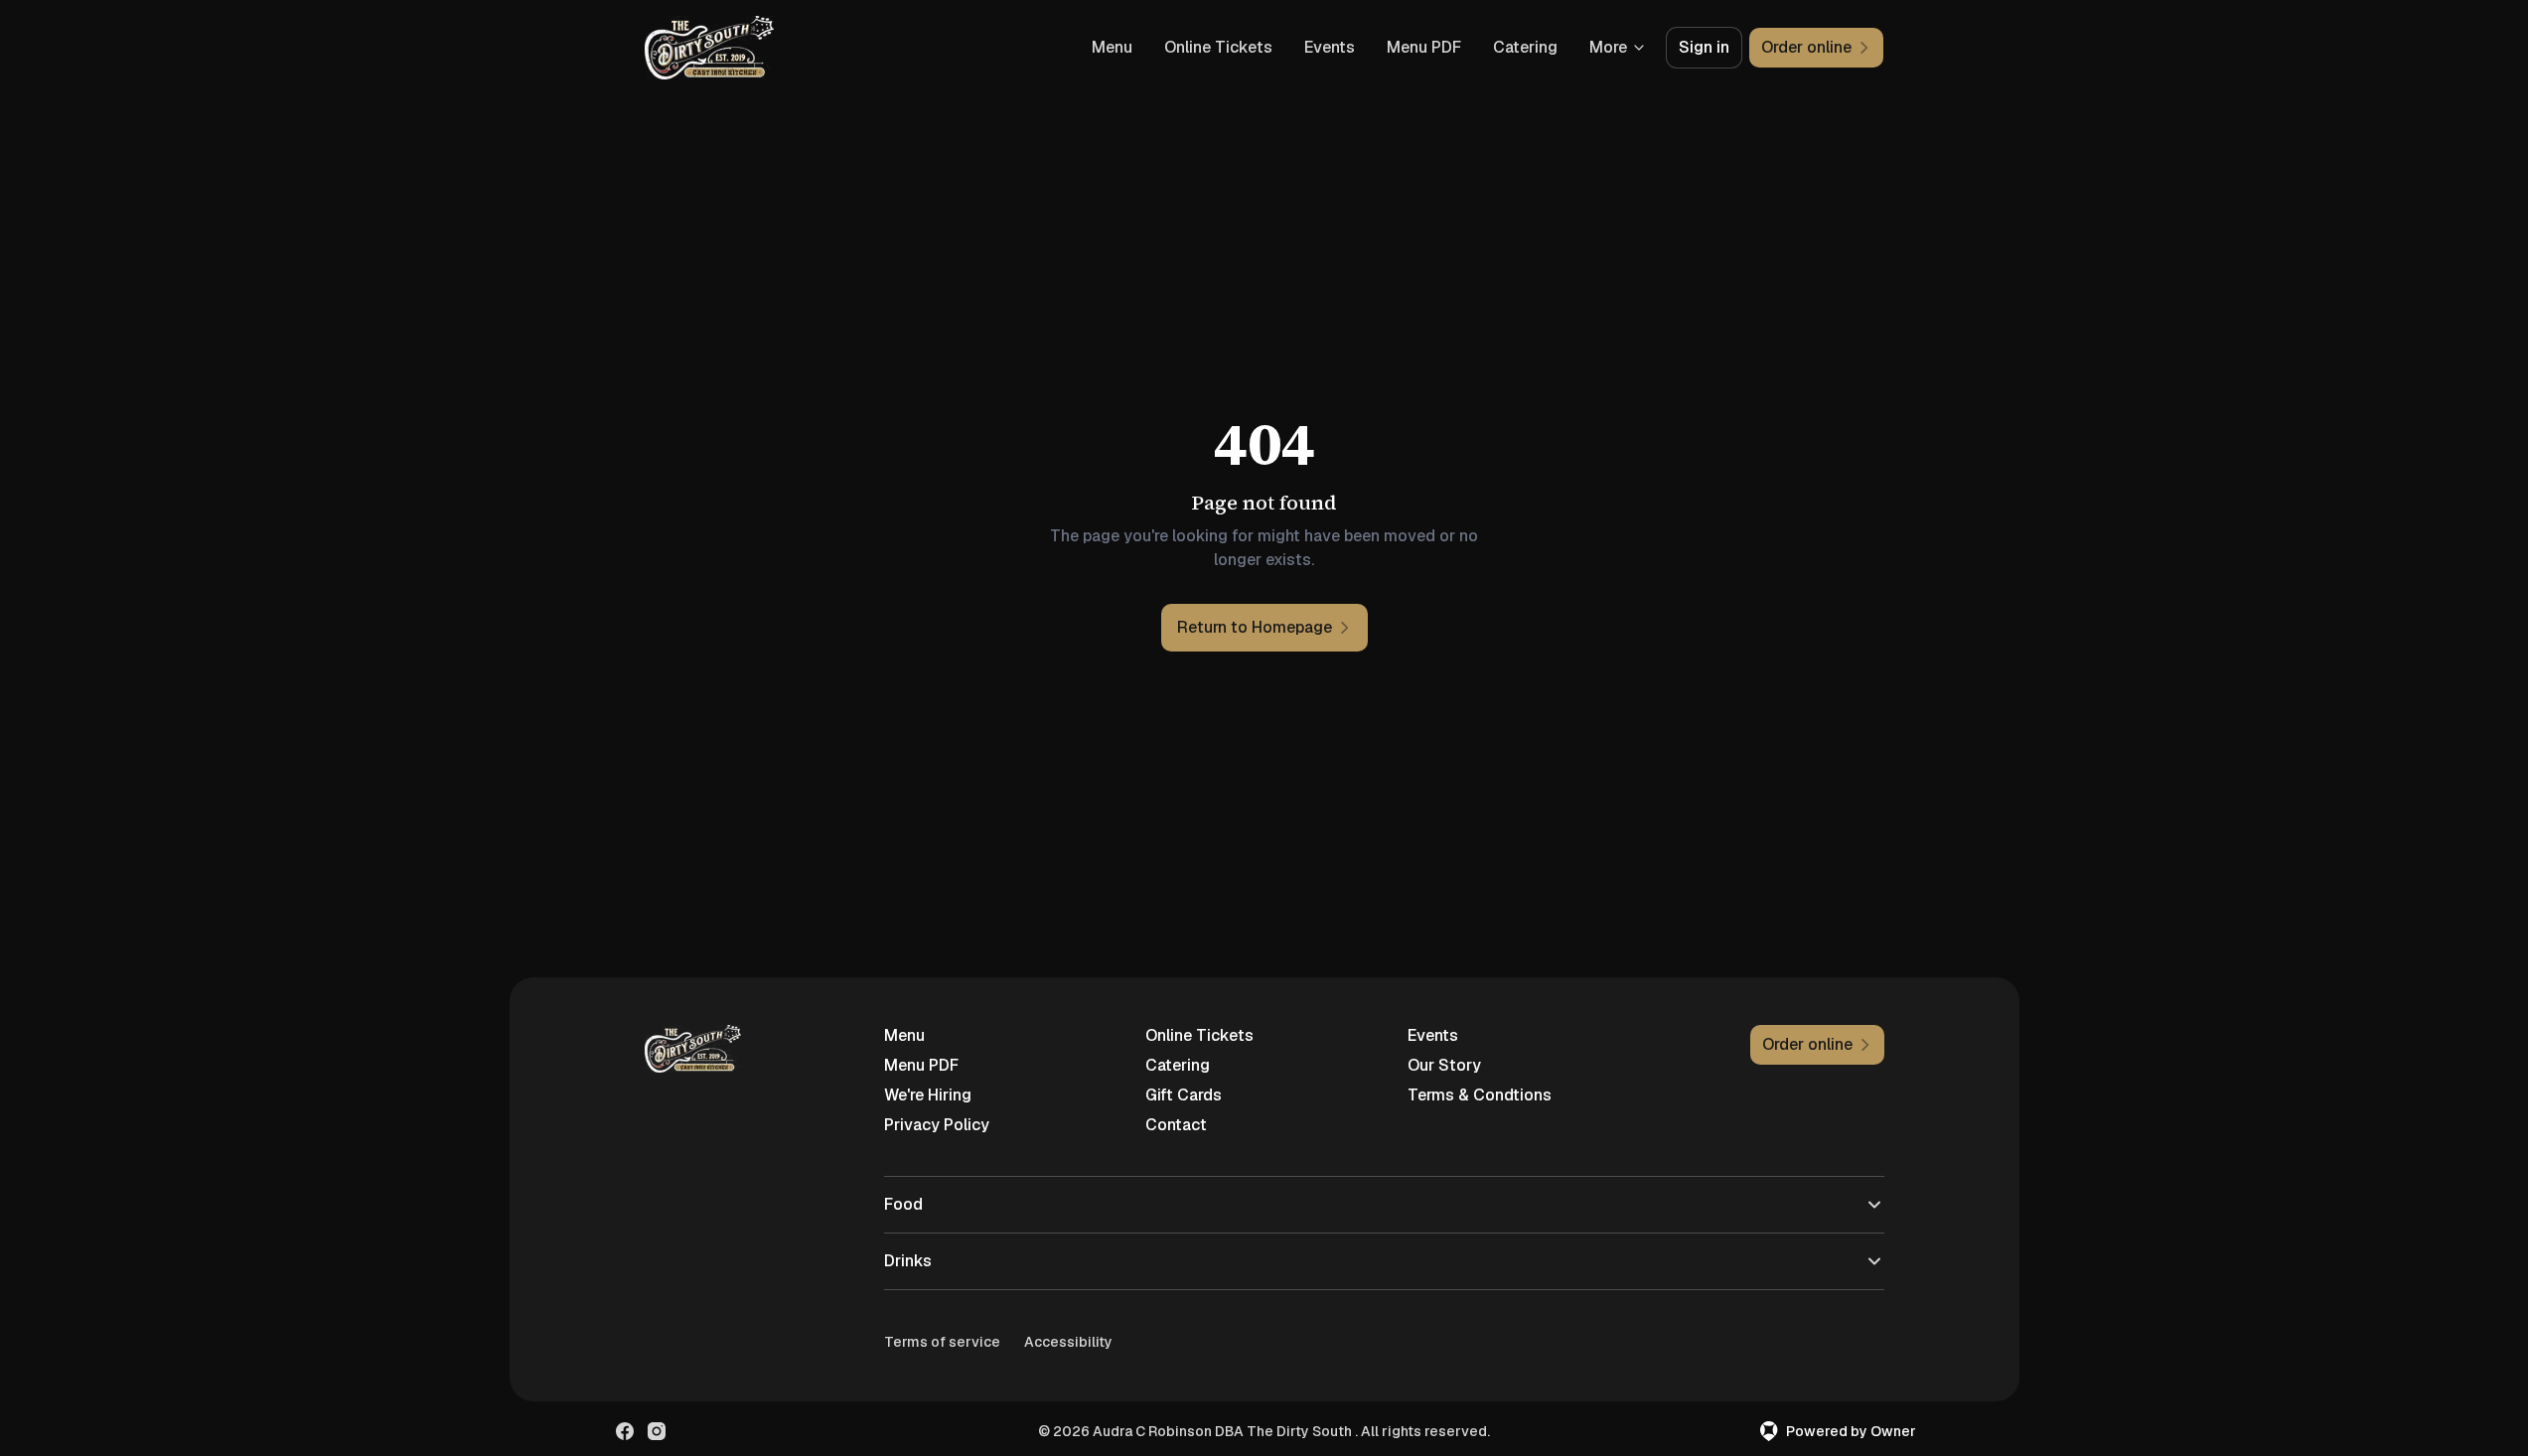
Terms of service (942, 1342)
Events (1330, 47)
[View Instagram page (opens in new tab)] (657, 1431)
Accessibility (1068, 1342)
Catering (1525, 47)
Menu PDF (1424, 47)
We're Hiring (928, 1095)
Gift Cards (1184, 1095)
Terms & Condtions (1480, 1095)
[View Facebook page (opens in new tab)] (625, 1431)
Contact (1176, 1125)
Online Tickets (1218, 47)
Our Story (1444, 1065)
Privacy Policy (937, 1125)
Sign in (1704, 47)
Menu (1112, 47)
